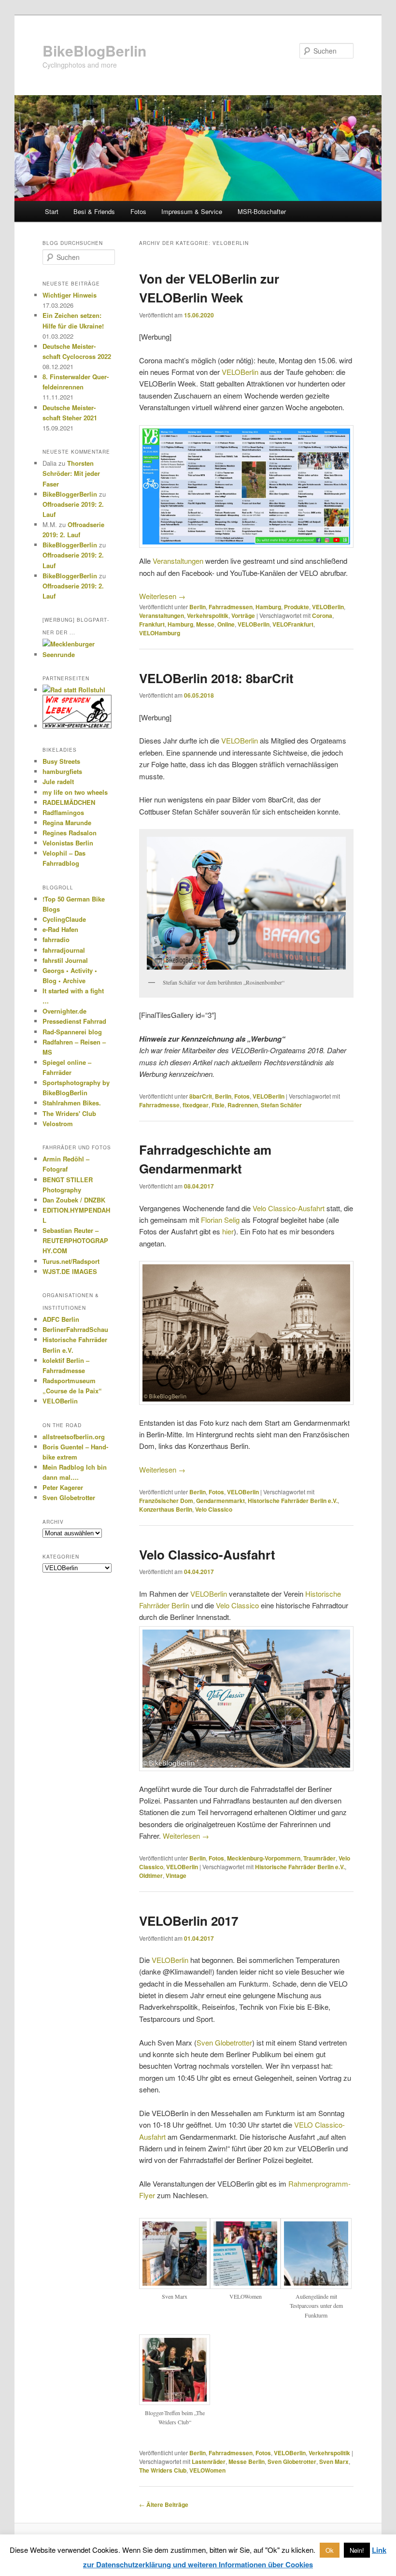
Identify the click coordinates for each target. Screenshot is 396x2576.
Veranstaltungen (178, 561)
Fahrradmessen (231, 607)
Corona (322, 615)
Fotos (138, 211)
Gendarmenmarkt (220, 1501)
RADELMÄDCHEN (69, 802)
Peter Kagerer (63, 1487)
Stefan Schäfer (281, 1105)
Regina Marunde (67, 823)
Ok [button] (330, 2550)
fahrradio (56, 939)
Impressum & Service (192, 211)
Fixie (218, 1105)
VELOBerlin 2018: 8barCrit (216, 678)
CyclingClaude (64, 919)
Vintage (176, 1875)
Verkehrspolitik (208, 615)
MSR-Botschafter (262, 211)
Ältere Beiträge (164, 2504)
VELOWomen (207, 2470)
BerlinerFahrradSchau (75, 1329)
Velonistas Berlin (68, 843)
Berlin (198, 607)
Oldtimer (151, 1875)
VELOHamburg (160, 633)
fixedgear (196, 1105)
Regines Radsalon (70, 833)
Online (226, 624)
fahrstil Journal (65, 960)
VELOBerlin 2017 (189, 1921)
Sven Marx (334, 2462)
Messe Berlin (247, 2462)
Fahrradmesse (159, 1105)
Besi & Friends (94, 211)
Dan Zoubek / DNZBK (74, 1200)
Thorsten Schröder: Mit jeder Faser (71, 473)
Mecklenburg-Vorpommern (264, 1858)
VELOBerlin (240, 372)
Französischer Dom (166, 1501)
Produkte (297, 607)
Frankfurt (152, 624)
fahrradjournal (64, 950)
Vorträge (243, 615)
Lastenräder (209, 2462)
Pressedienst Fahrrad (74, 1021)
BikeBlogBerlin (94, 50)
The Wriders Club (163, 2470)
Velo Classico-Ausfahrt (289, 1208)
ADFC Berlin (61, 1319)
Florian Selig (220, 1220)
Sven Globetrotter (224, 2042)
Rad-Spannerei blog (72, 1032)
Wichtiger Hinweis (70, 295)
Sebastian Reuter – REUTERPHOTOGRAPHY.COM (75, 1240)
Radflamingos (63, 812)
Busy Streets (61, 761)
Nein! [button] (357, 2550)
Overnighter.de (64, 1011)
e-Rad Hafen (60, 929)
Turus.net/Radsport (71, 1261)
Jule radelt (58, 781)
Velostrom (58, 1123)
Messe (205, 624)
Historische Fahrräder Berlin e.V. (293, 1501)
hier (228, 1231)
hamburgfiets (62, 771)
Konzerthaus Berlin (166, 1509)
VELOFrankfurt (293, 624)
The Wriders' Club (69, 1113)
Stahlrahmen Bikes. (72, 1103)
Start (52, 211)
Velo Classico (214, 1509)
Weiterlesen (162, 596)
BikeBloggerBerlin (70, 494)
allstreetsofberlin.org (74, 1437)
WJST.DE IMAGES (70, 1271)
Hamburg (268, 607)
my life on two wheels (75, 792)
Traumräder (319, 1858)
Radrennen (243, 1105)
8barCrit (201, 1096)
